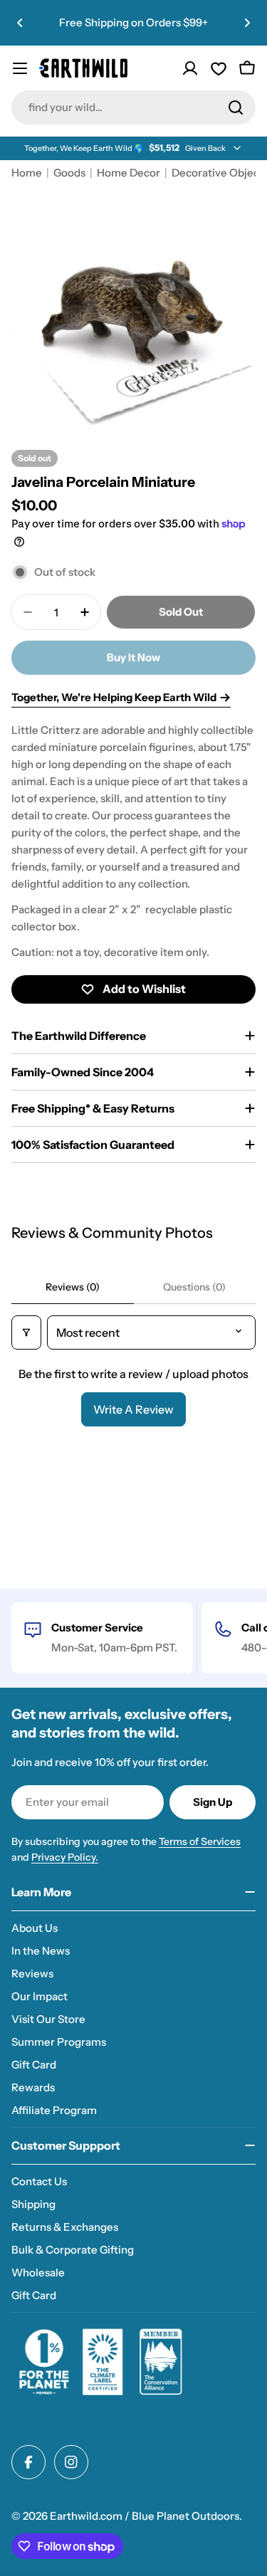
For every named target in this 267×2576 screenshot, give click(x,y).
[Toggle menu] (20, 68)
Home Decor (129, 173)
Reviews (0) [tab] (73, 1287)
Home (27, 173)
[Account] (190, 68)
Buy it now (133, 657)
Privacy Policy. (65, 1857)
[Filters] (26, 1332)
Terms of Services (200, 1841)
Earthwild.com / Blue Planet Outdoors (145, 2516)
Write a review (133, 1409)
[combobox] (133, 107)
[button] (20, 23)
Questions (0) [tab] (194, 1287)
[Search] (236, 107)
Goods (69, 173)
